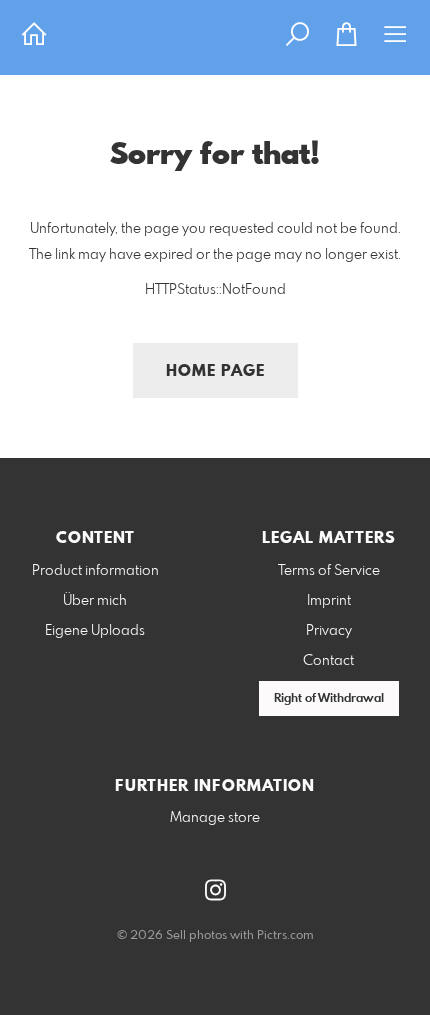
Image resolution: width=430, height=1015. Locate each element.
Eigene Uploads (95, 631)
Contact (328, 661)
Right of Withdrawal (329, 699)
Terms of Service (329, 571)
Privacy (329, 631)
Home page (215, 371)
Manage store (215, 818)
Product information (95, 571)
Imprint (329, 601)
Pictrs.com (285, 936)
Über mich (95, 601)
